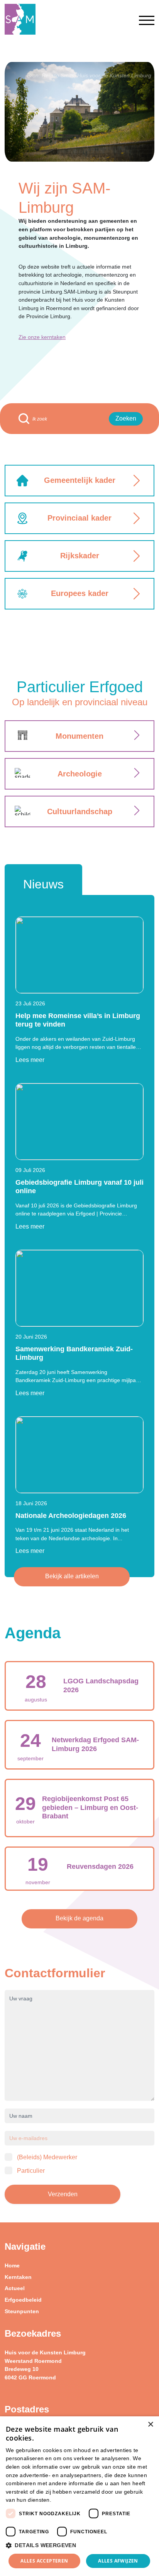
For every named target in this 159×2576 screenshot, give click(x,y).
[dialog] (79, 2496)
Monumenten (79, 736)
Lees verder (66, 2500)
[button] (79, 2546)
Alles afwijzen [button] (118, 2561)
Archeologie (80, 774)
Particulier (31, 2171)
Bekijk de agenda (79, 1918)
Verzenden (63, 2194)
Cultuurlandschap (80, 811)
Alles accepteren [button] (44, 2561)
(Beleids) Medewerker (47, 2157)
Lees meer (30, 1060)
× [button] (150, 2425)
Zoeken (126, 418)
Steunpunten (22, 2311)
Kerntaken (18, 2277)
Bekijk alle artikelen (72, 1576)
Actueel (15, 2288)
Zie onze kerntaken (42, 337)
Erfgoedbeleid (23, 2300)
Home (12, 2265)
